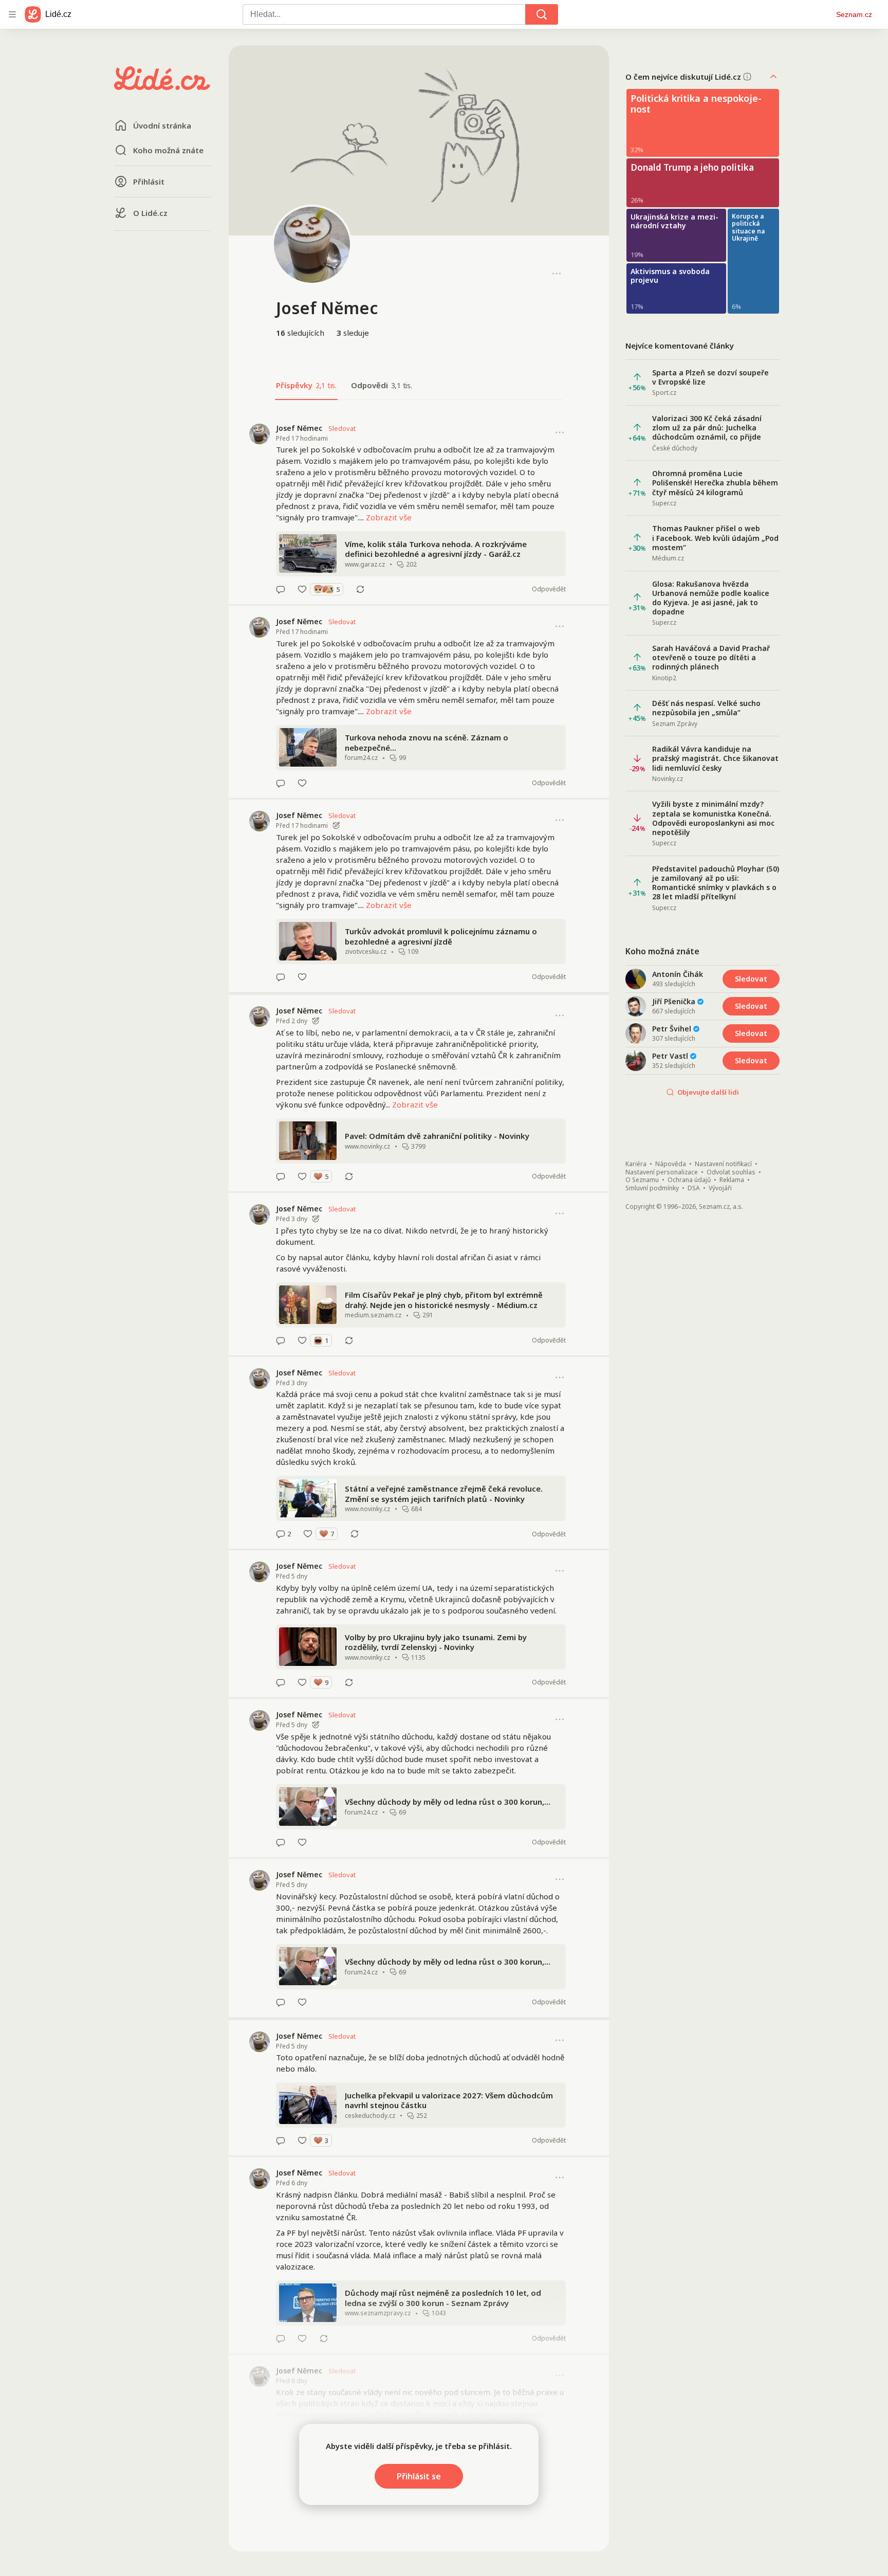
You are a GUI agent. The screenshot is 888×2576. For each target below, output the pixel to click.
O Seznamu (642, 1180)
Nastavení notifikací (723, 1164)
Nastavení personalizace (662, 1172)
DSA (694, 1188)
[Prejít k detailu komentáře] (281, 589)
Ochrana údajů (689, 1180)
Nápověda (671, 1164)
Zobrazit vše (389, 517)
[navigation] (12, 14)
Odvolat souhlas (731, 1172)
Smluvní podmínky (652, 1188)
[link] (419, 509)
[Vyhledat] (542, 14)
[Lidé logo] (162, 87)
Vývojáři (720, 1188)
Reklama (732, 1180)
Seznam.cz (854, 14)
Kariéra (636, 1164)
